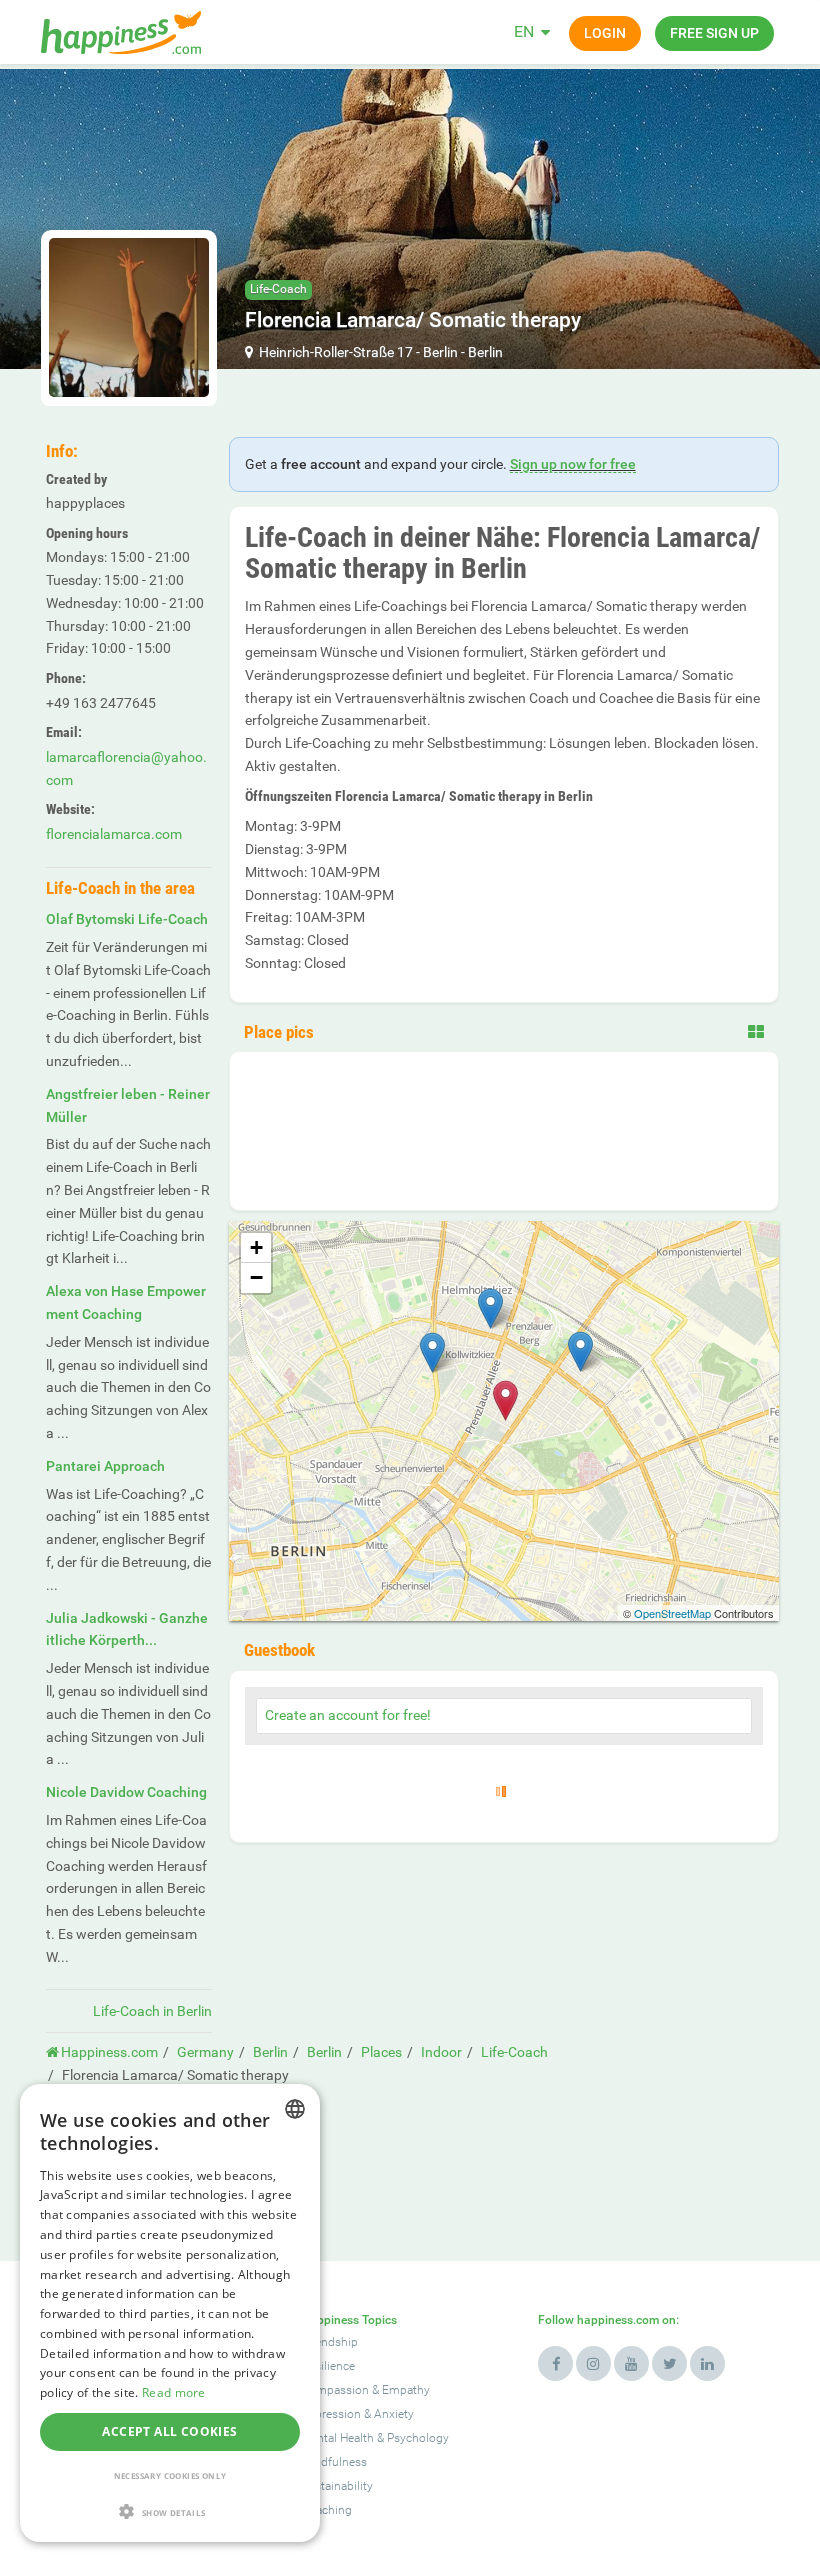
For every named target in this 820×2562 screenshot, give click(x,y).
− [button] (256, 1277)
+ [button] (256, 1247)
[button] (170, 2511)
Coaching (326, 2510)
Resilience (328, 2366)
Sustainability (337, 2486)
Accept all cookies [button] (169, 2431)
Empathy (406, 2390)
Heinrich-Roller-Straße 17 (336, 352)
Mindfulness (334, 2462)
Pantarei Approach (105, 1466)
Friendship (329, 2342)
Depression (331, 2414)
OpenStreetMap (672, 1613)
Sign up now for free (573, 464)
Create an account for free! (348, 1715)
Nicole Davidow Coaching (126, 1792)
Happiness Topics (349, 2320)
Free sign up (714, 33)
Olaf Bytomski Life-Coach (127, 919)
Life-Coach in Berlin (152, 2011)
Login (605, 33)
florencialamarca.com (114, 834)
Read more (174, 2392)
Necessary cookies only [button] (170, 2475)
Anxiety (394, 2414)
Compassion (335, 2390)
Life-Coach (278, 289)
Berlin (440, 352)
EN (524, 31)
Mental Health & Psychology (375, 2438)
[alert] (170, 2313)
